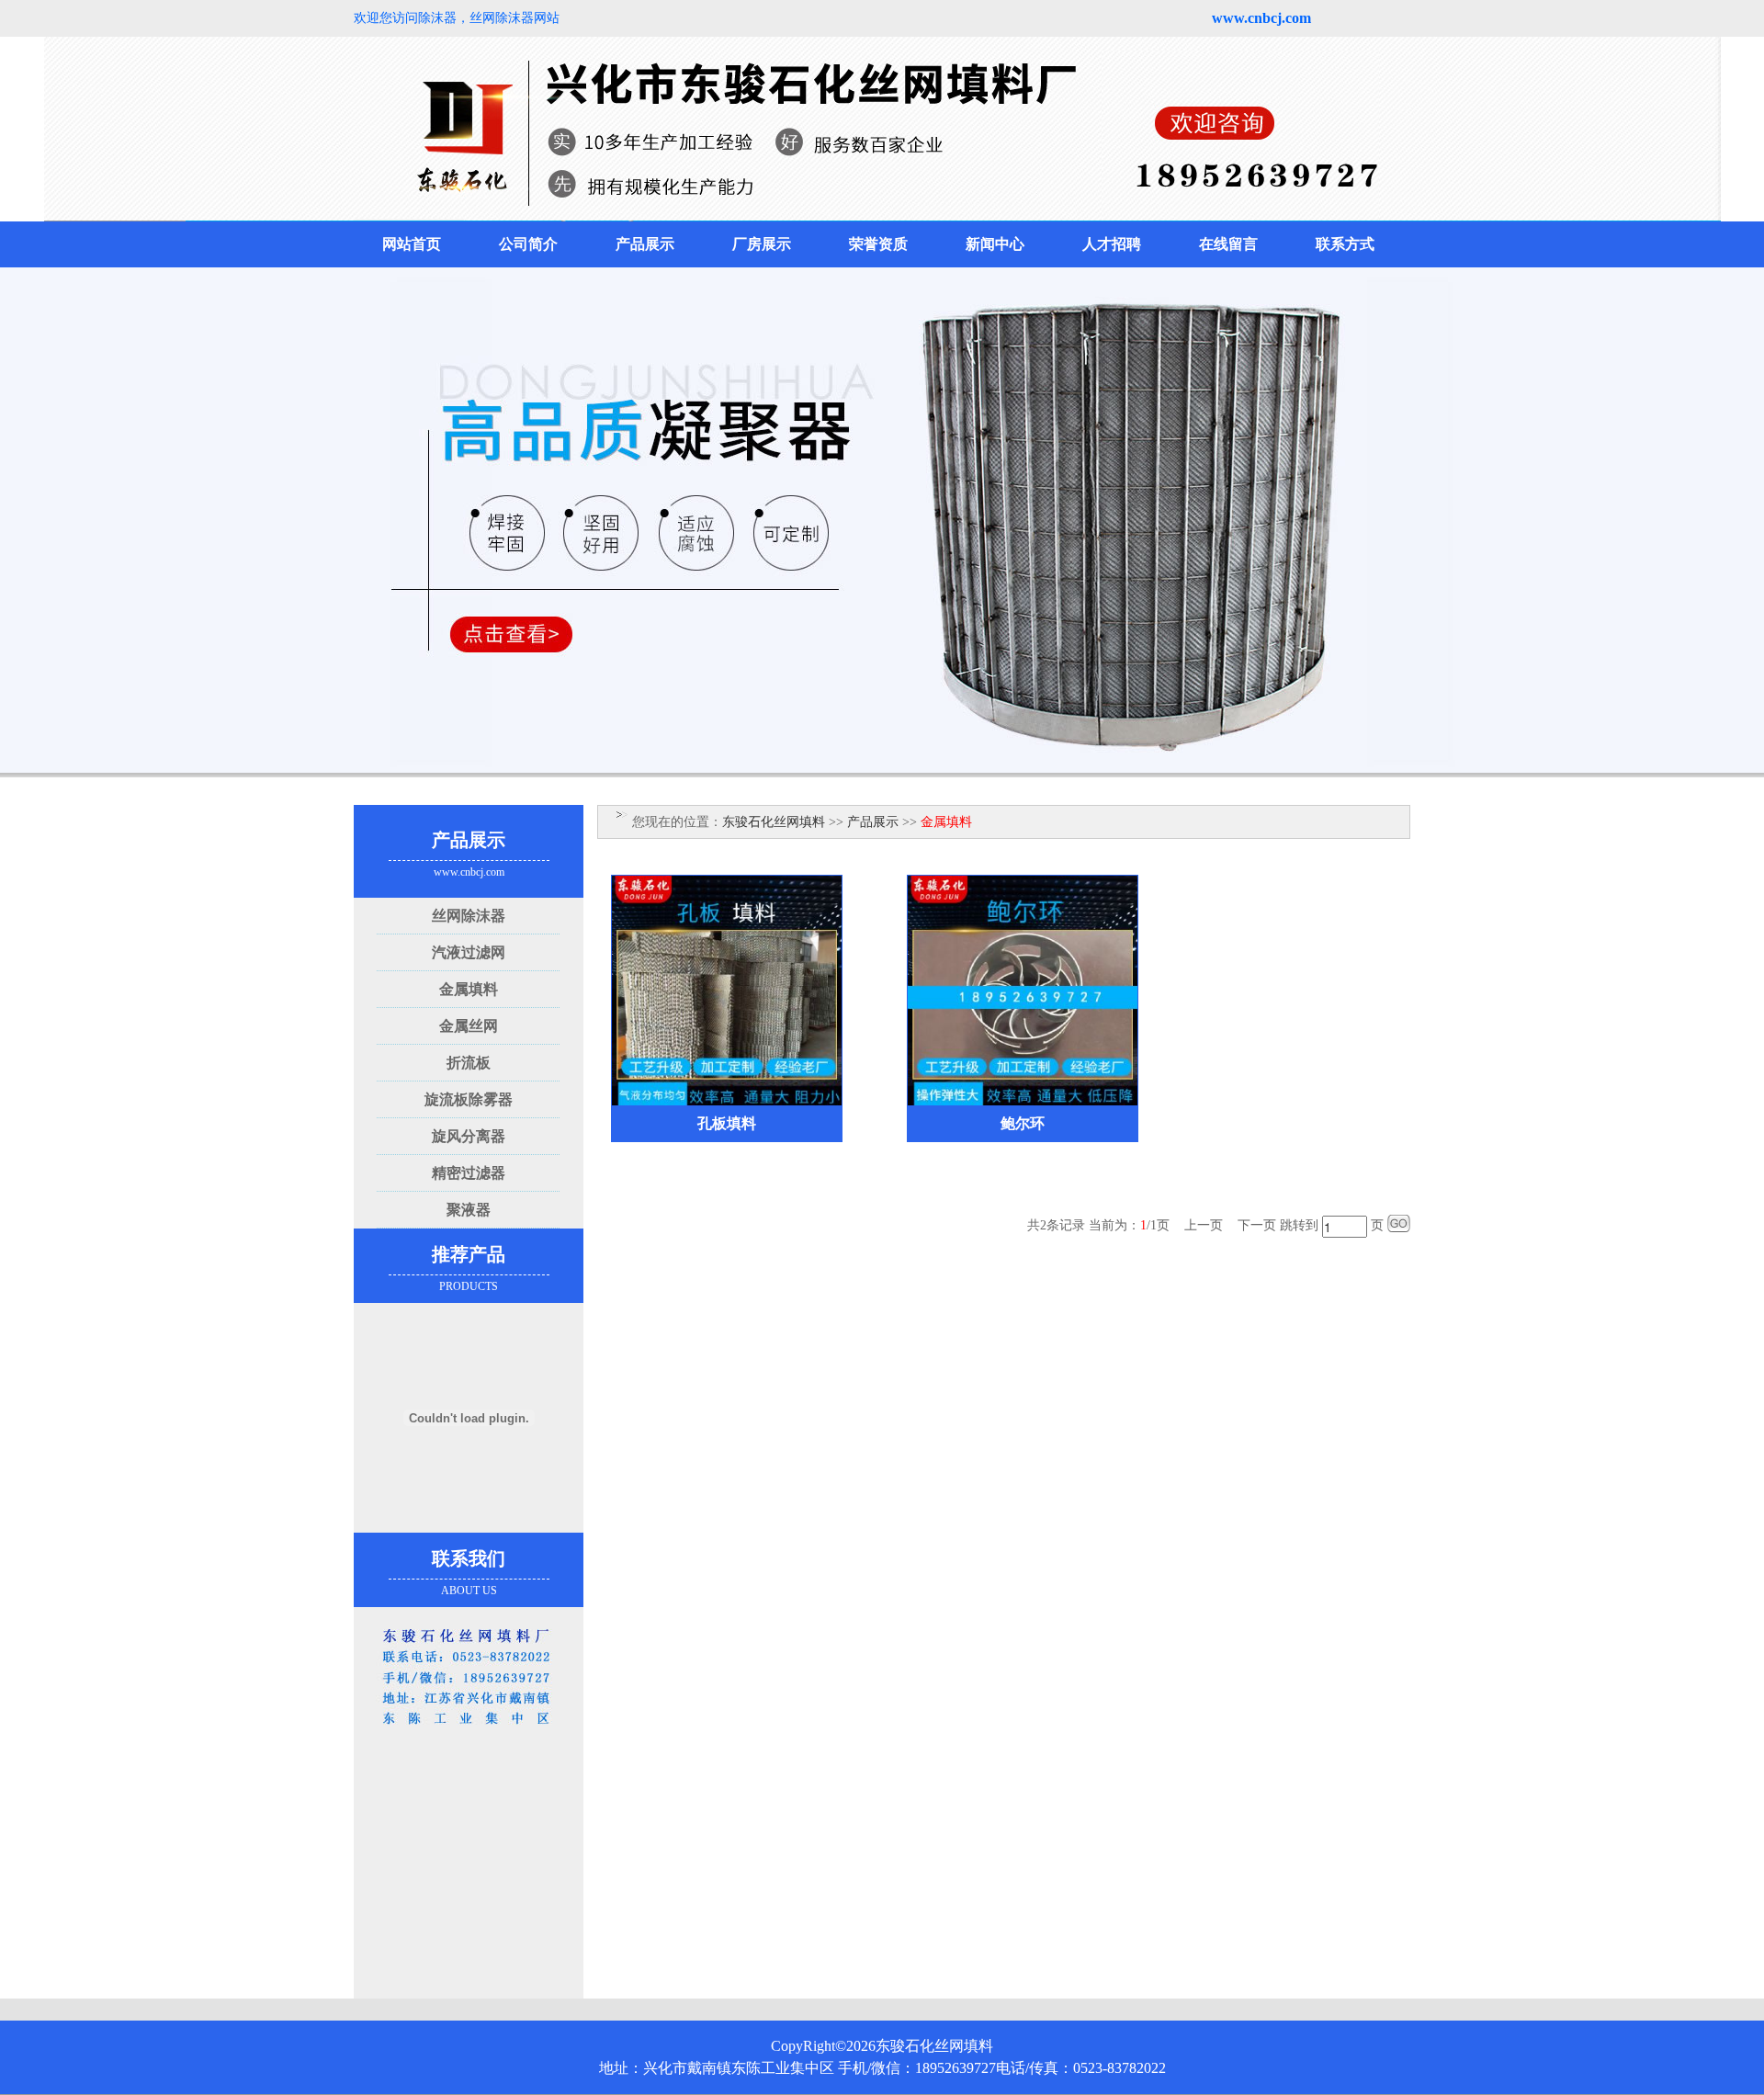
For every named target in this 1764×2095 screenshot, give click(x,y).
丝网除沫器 (469, 916)
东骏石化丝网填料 (774, 822)
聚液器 (469, 1210)
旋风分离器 (469, 1136)
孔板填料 (727, 1123)
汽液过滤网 (469, 952)
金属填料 (469, 989)
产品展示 (645, 244)
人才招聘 (1112, 244)
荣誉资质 (878, 244)
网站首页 (412, 244)
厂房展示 (762, 244)
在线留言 (1228, 244)
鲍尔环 (1023, 1123)
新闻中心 (995, 244)
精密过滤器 (469, 1173)
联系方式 (1345, 244)
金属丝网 (469, 1026)
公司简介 (528, 244)
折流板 (469, 1063)
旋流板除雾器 (469, 1099)
